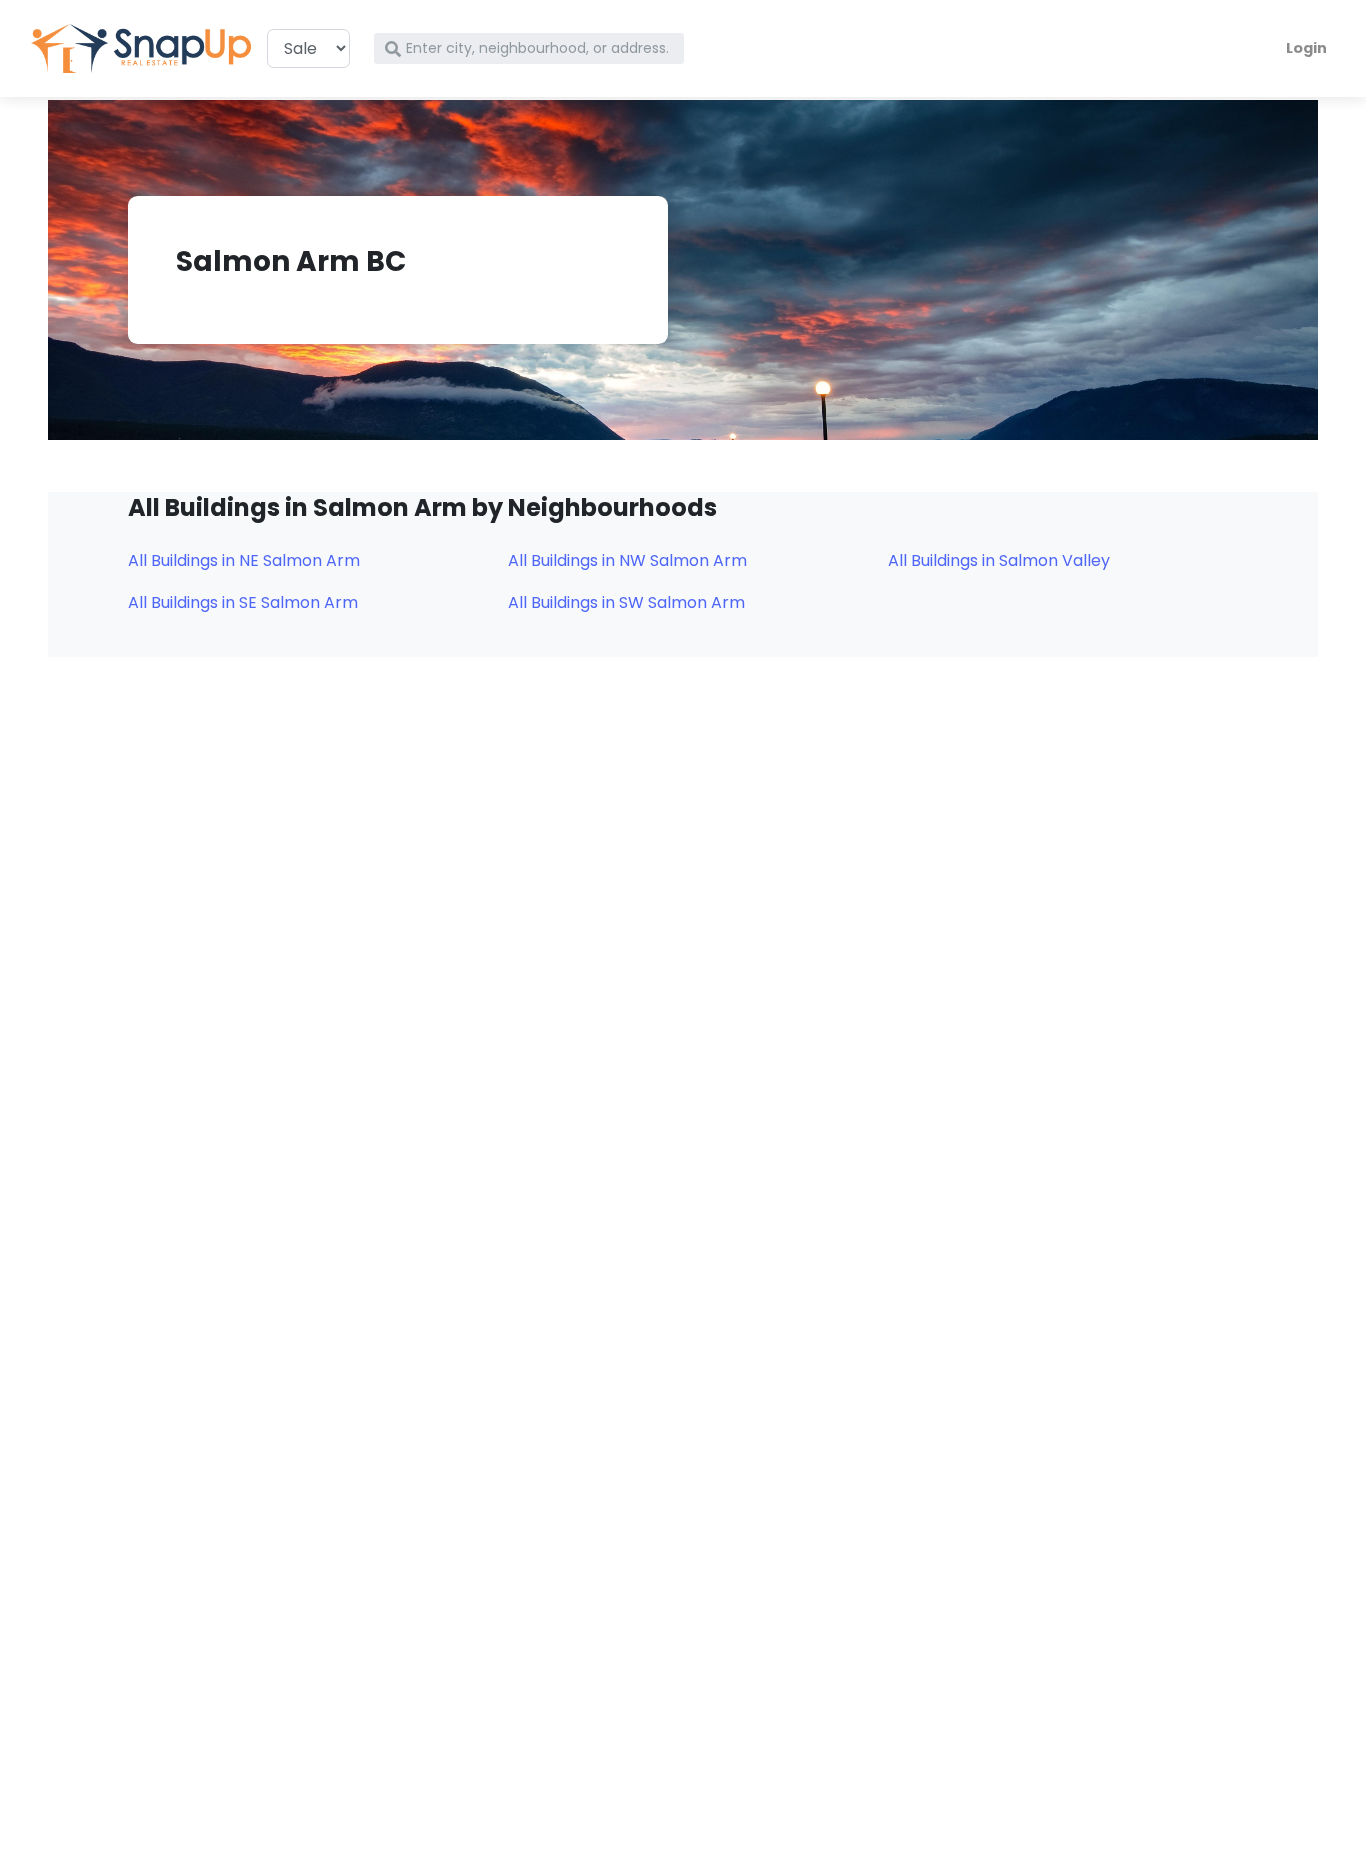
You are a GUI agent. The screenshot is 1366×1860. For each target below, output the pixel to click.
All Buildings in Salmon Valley (999, 560)
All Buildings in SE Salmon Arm (243, 602)
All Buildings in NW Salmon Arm (627, 560)
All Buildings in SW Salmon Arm (626, 602)
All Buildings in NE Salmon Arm (244, 560)
